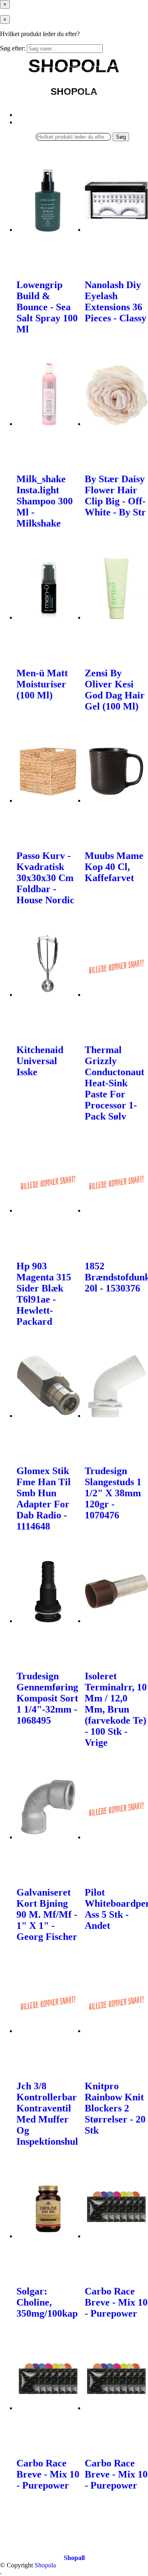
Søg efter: (13, 48)
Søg (121, 137)
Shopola (45, 2565)
